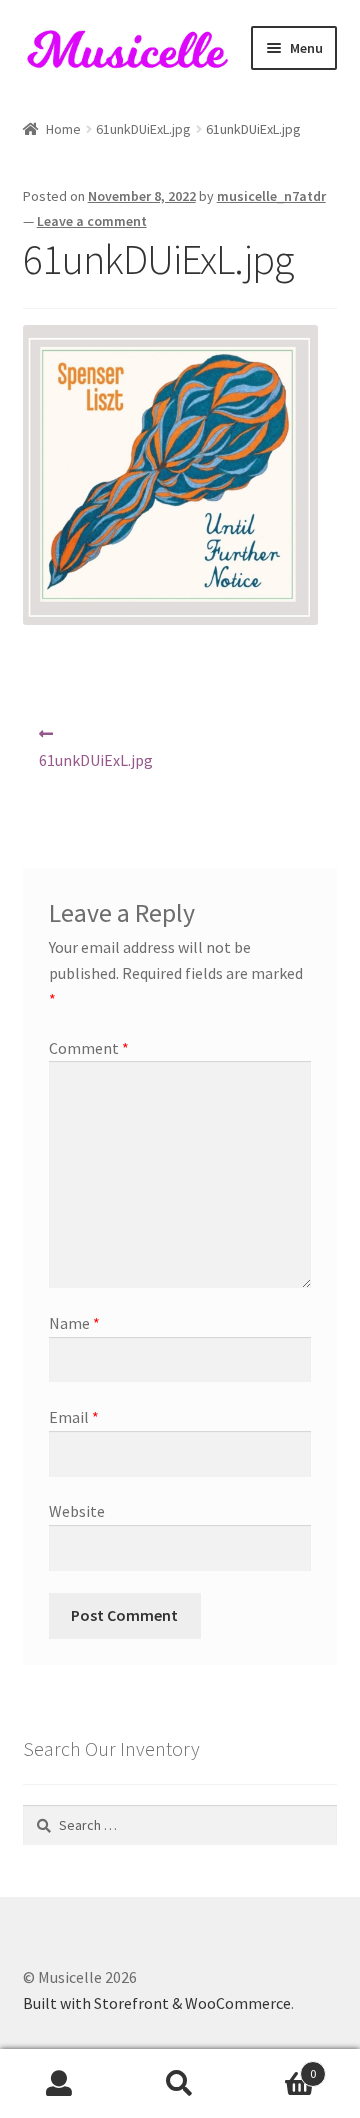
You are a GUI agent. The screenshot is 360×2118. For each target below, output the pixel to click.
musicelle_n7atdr (271, 196)
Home (63, 129)
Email (74, 1417)
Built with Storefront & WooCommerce (157, 2003)
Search (180, 2084)
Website (77, 1511)
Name (74, 1323)
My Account (60, 2084)
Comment (89, 1048)
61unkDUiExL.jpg (143, 129)
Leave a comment (92, 221)
